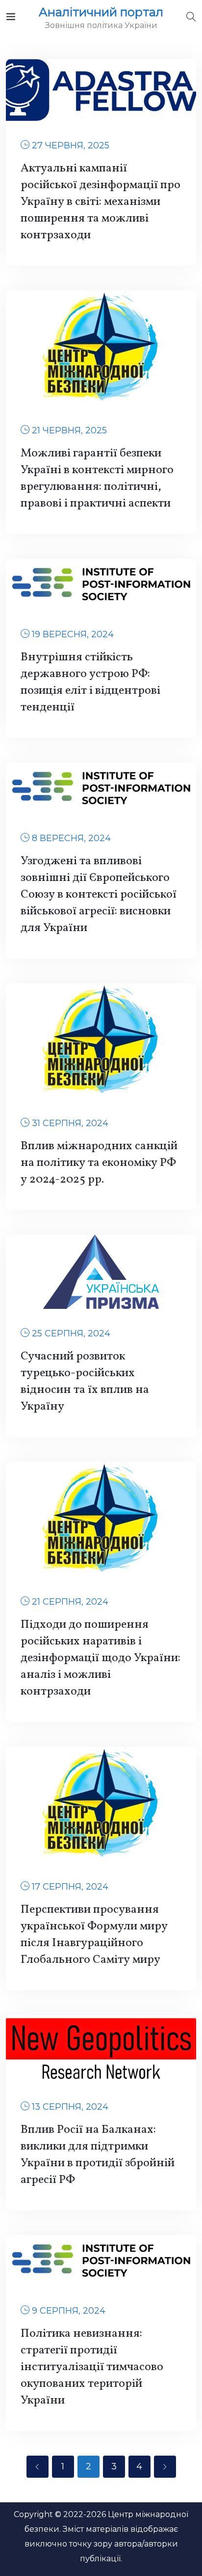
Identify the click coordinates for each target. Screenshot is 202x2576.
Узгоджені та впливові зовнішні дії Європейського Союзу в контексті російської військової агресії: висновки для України (99, 895)
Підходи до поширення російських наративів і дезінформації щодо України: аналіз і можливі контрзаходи (101, 1658)
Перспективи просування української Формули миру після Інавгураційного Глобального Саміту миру (94, 1935)
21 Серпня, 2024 (70, 1602)
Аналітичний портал (101, 12)
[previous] (38, 2467)
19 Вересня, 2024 (73, 634)
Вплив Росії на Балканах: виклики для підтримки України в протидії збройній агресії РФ (98, 2155)
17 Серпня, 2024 (70, 1887)
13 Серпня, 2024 (70, 2107)
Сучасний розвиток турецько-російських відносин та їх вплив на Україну (85, 1382)
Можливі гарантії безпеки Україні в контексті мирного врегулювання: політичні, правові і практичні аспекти (97, 479)
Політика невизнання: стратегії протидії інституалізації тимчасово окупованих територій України (92, 2367)
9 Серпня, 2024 (69, 2311)
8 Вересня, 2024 (71, 838)
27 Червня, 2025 (71, 145)
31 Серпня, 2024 (70, 1123)
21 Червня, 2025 (69, 430)
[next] (165, 2467)
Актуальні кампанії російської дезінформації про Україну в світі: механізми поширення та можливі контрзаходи (101, 202)
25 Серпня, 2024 (71, 1333)
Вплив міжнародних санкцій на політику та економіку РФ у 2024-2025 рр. (99, 1163)
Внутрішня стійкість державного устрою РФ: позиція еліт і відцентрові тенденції (90, 682)
